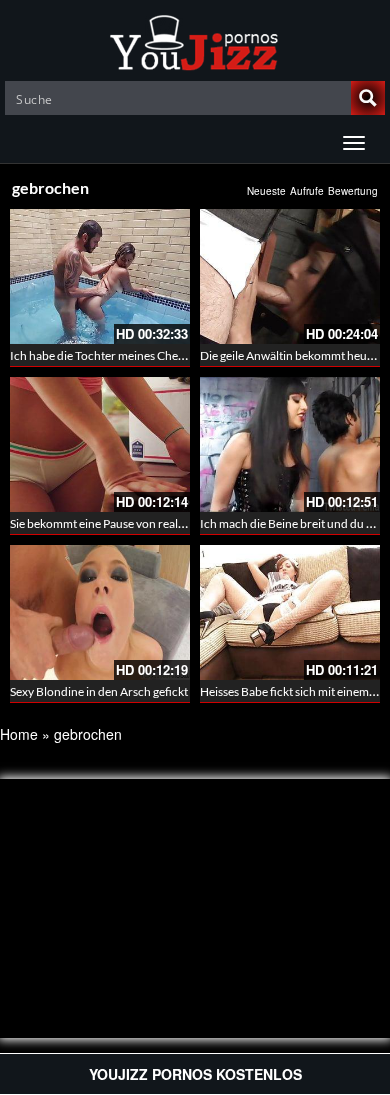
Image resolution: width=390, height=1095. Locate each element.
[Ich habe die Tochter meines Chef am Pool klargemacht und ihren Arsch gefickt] (100, 276)
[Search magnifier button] (368, 98)
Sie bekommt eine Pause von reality (100, 523)
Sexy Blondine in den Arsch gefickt (99, 691)
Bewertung (353, 191)
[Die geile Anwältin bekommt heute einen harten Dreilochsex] (290, 276)
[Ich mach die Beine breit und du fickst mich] (290, 444)
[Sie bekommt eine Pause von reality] (100, 444)
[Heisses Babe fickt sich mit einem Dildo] (290, 612)
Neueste (266, 191)
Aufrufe (307, 191)
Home (19, 734)
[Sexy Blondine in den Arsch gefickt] (100, 612)
